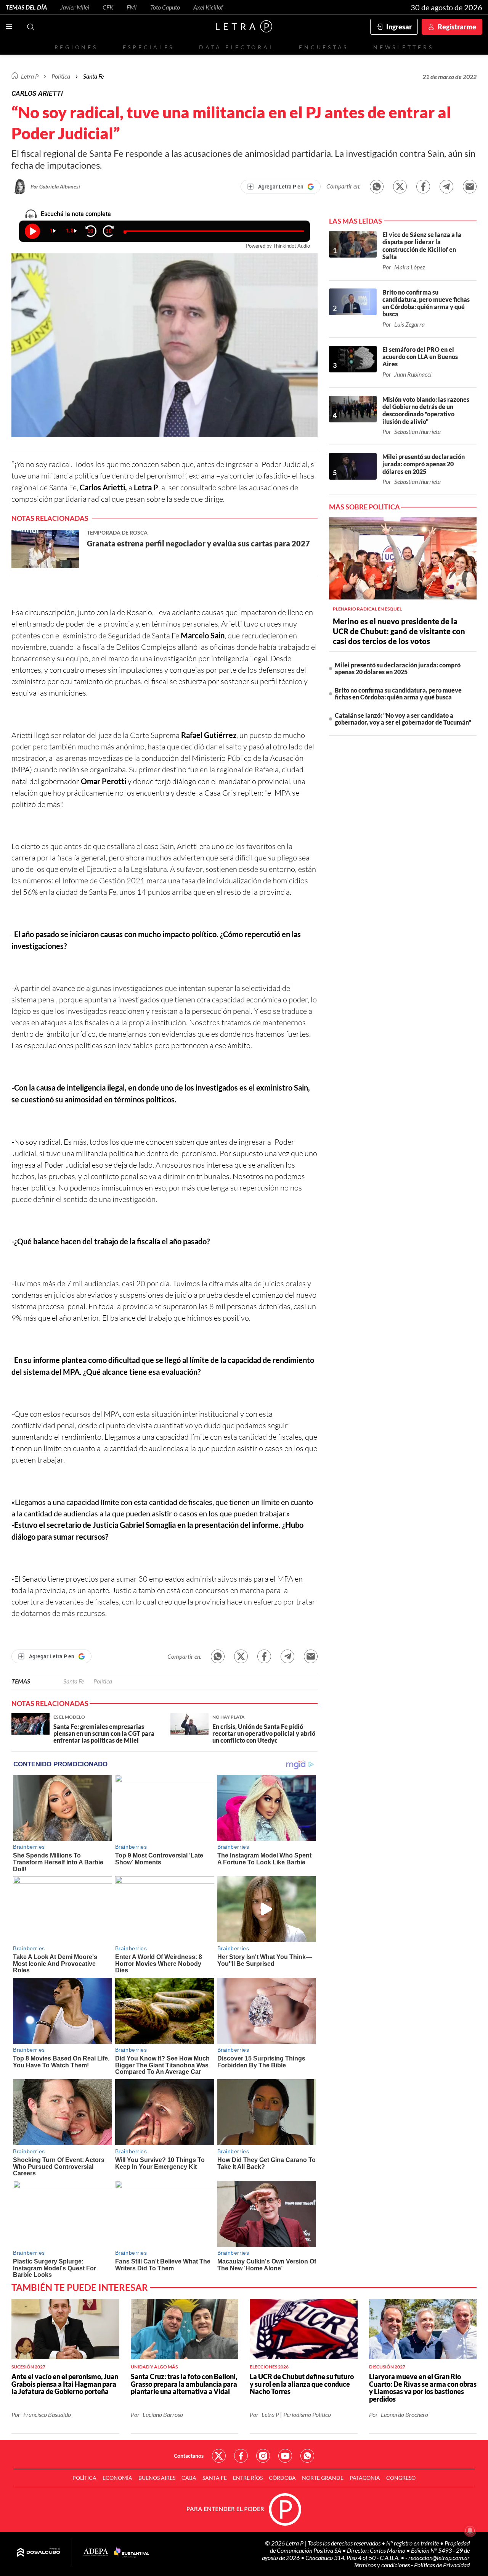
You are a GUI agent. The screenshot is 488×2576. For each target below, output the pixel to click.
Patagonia (365, 2478)
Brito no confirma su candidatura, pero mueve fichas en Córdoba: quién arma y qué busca (398, 694)
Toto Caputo (165, 7)
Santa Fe (74, 1681)
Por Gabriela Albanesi (55, 186)
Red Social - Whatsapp (307, 2456)
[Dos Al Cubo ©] (39, 2553)
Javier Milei (75, 7)
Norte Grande (323, 2478)
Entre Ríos (248, 2478)
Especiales (148, 47)
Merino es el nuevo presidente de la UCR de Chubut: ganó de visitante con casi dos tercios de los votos (399, 631)
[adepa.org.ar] (96, 2553)
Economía (117, 2478)
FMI (132, 7)
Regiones (76, 47)
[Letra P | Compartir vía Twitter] (400, 187)
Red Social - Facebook (241, 2456)
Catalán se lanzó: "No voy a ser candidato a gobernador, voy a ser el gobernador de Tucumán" (403, 719)
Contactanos (189, 2456)
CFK (108, 7)
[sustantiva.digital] (132, 2553)
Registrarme (457, 27)
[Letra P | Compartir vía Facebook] (423, 187)
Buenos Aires (157, 2478)
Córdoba (282, 2478)
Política (61, 76)
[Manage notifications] (470, 2531)
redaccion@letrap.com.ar (439, 2557)
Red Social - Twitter (219, 2456)
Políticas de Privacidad (442, 2565)
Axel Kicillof (208, 7)
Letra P (30, 76)
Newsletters (403, 47)
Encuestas (324, 47)
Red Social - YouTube (285, 2456)
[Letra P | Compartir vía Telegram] (446, 187)
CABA (189, 2478)
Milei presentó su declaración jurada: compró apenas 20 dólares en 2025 (398, 668)
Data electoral (237, 47)
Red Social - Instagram (263, 2456)
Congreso (401, 2478)
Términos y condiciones (382, 2565)
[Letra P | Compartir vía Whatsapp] (377, 187)
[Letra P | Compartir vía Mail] (470, 187)
